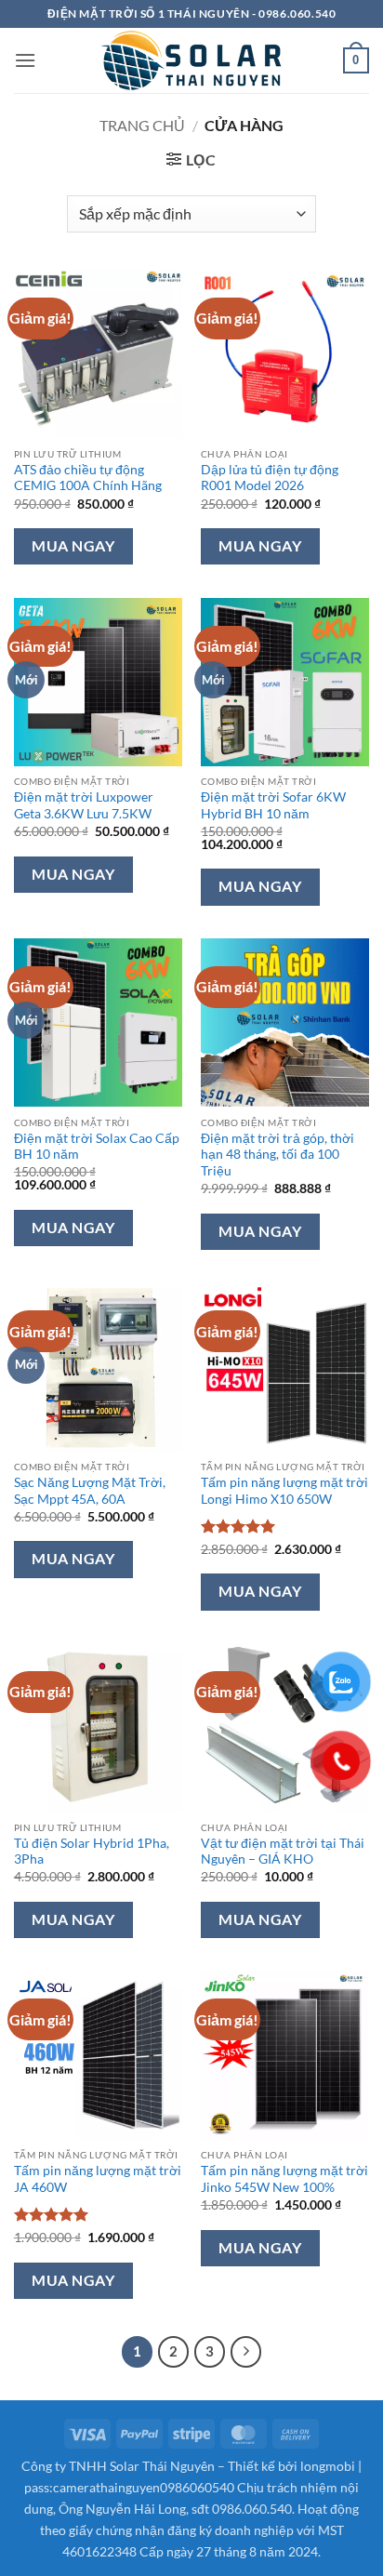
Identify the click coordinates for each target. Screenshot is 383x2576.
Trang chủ (142, 125)
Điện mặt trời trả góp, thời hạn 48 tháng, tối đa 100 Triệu (277, 1155)
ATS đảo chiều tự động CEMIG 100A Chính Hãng (88, 478)
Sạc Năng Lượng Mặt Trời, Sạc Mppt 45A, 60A (90, 1491)
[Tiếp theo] (246, 2352)
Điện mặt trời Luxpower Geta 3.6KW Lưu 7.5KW (84, 805)
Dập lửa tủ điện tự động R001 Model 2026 (270, 478)
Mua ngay (73, 546)
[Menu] (25, 60)
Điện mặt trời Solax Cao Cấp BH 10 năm (97, 1147)
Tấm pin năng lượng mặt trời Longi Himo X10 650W (284, 1491)
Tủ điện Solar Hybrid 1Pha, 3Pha (92, 1852)
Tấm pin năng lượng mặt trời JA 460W (98, 2179)
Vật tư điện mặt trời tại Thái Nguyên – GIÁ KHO (283, 1852)
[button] (191, 159)
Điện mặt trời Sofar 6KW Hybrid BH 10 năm (273, 805)
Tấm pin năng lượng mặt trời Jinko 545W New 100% (284, 2179)
